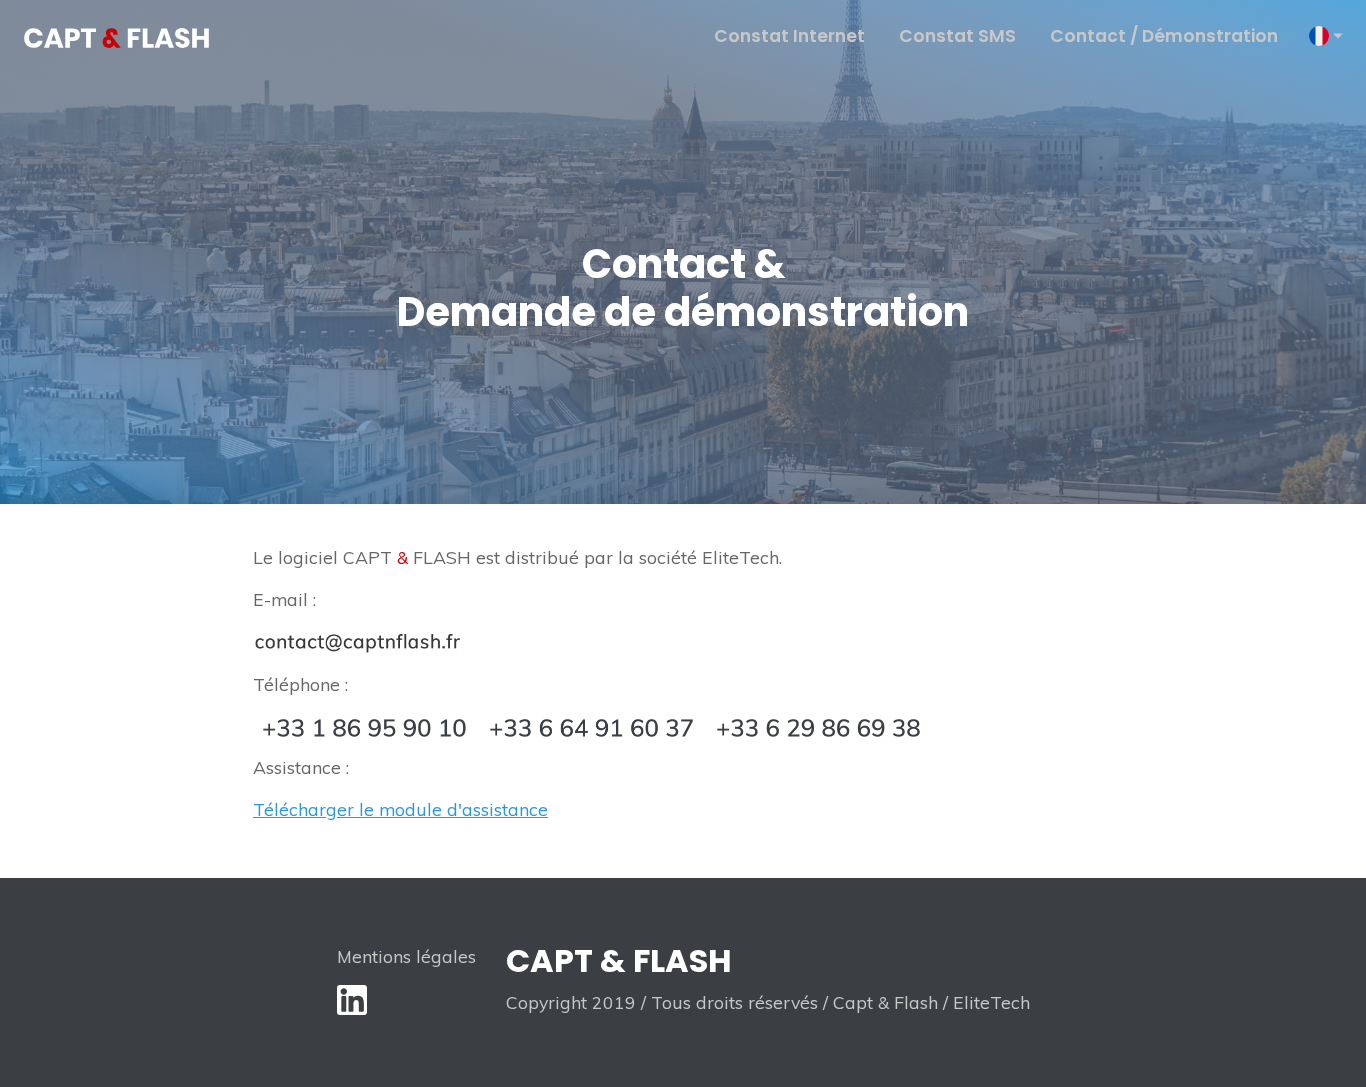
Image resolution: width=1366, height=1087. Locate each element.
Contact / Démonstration (1164, 36)
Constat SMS (957, 36)
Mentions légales (406, 956)
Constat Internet (789, 36)
